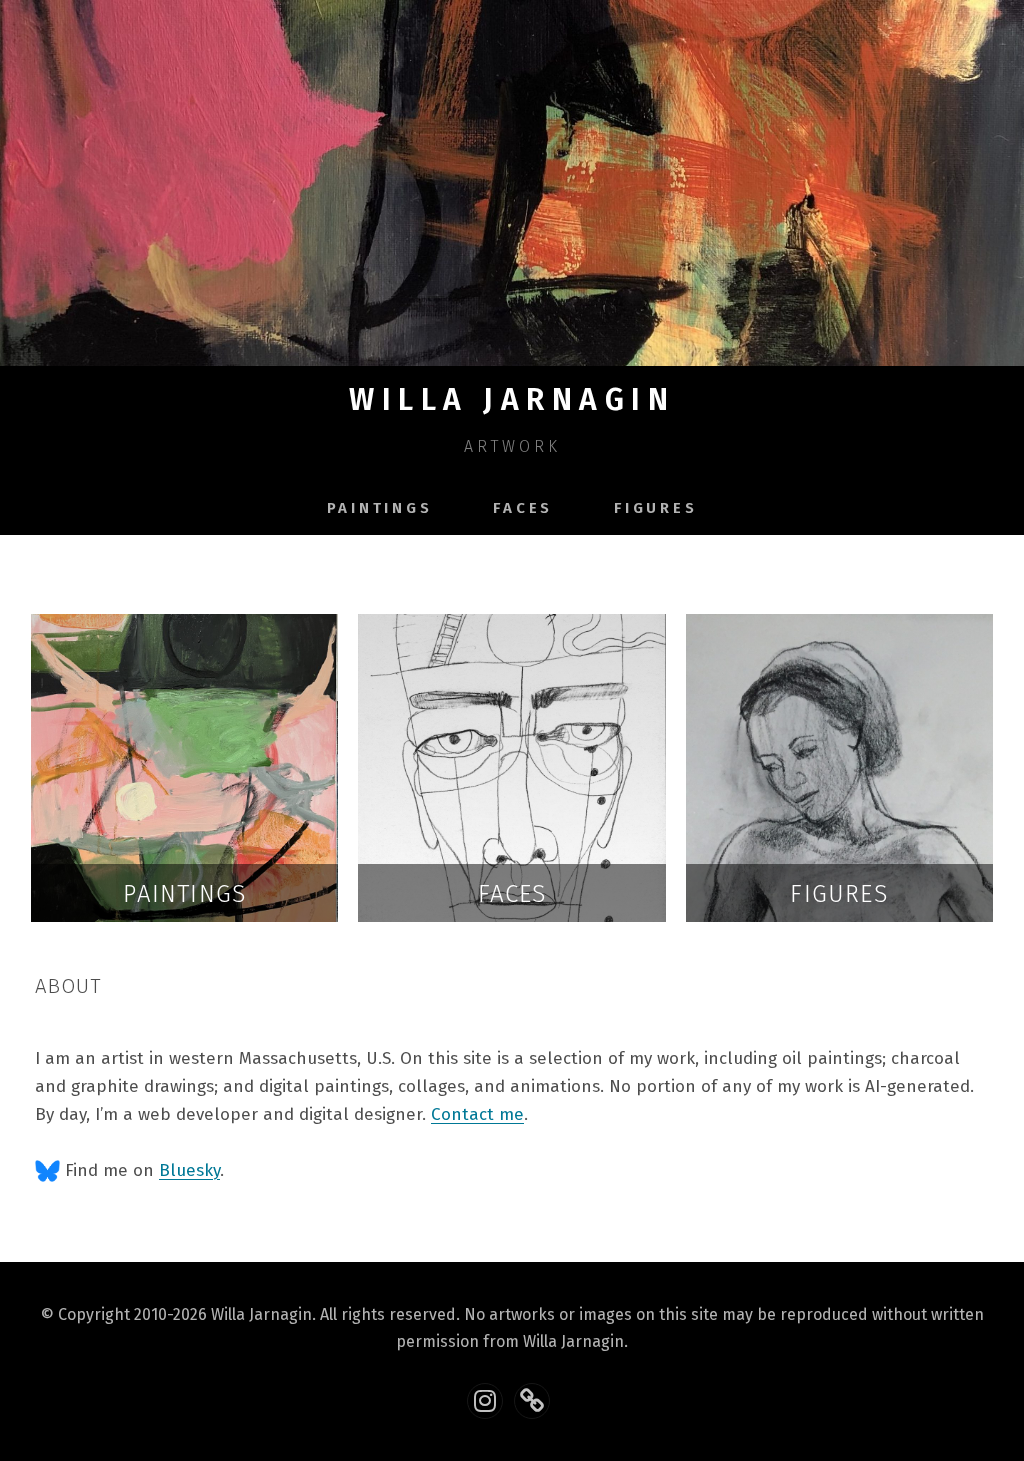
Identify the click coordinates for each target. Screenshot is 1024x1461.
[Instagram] (485, 1401)
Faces (523, 508)
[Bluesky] (532, 1401)
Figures (655, 508)
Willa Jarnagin (512, 400)
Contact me (477, 1114)
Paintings (380, 508)
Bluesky (189, 1170)
